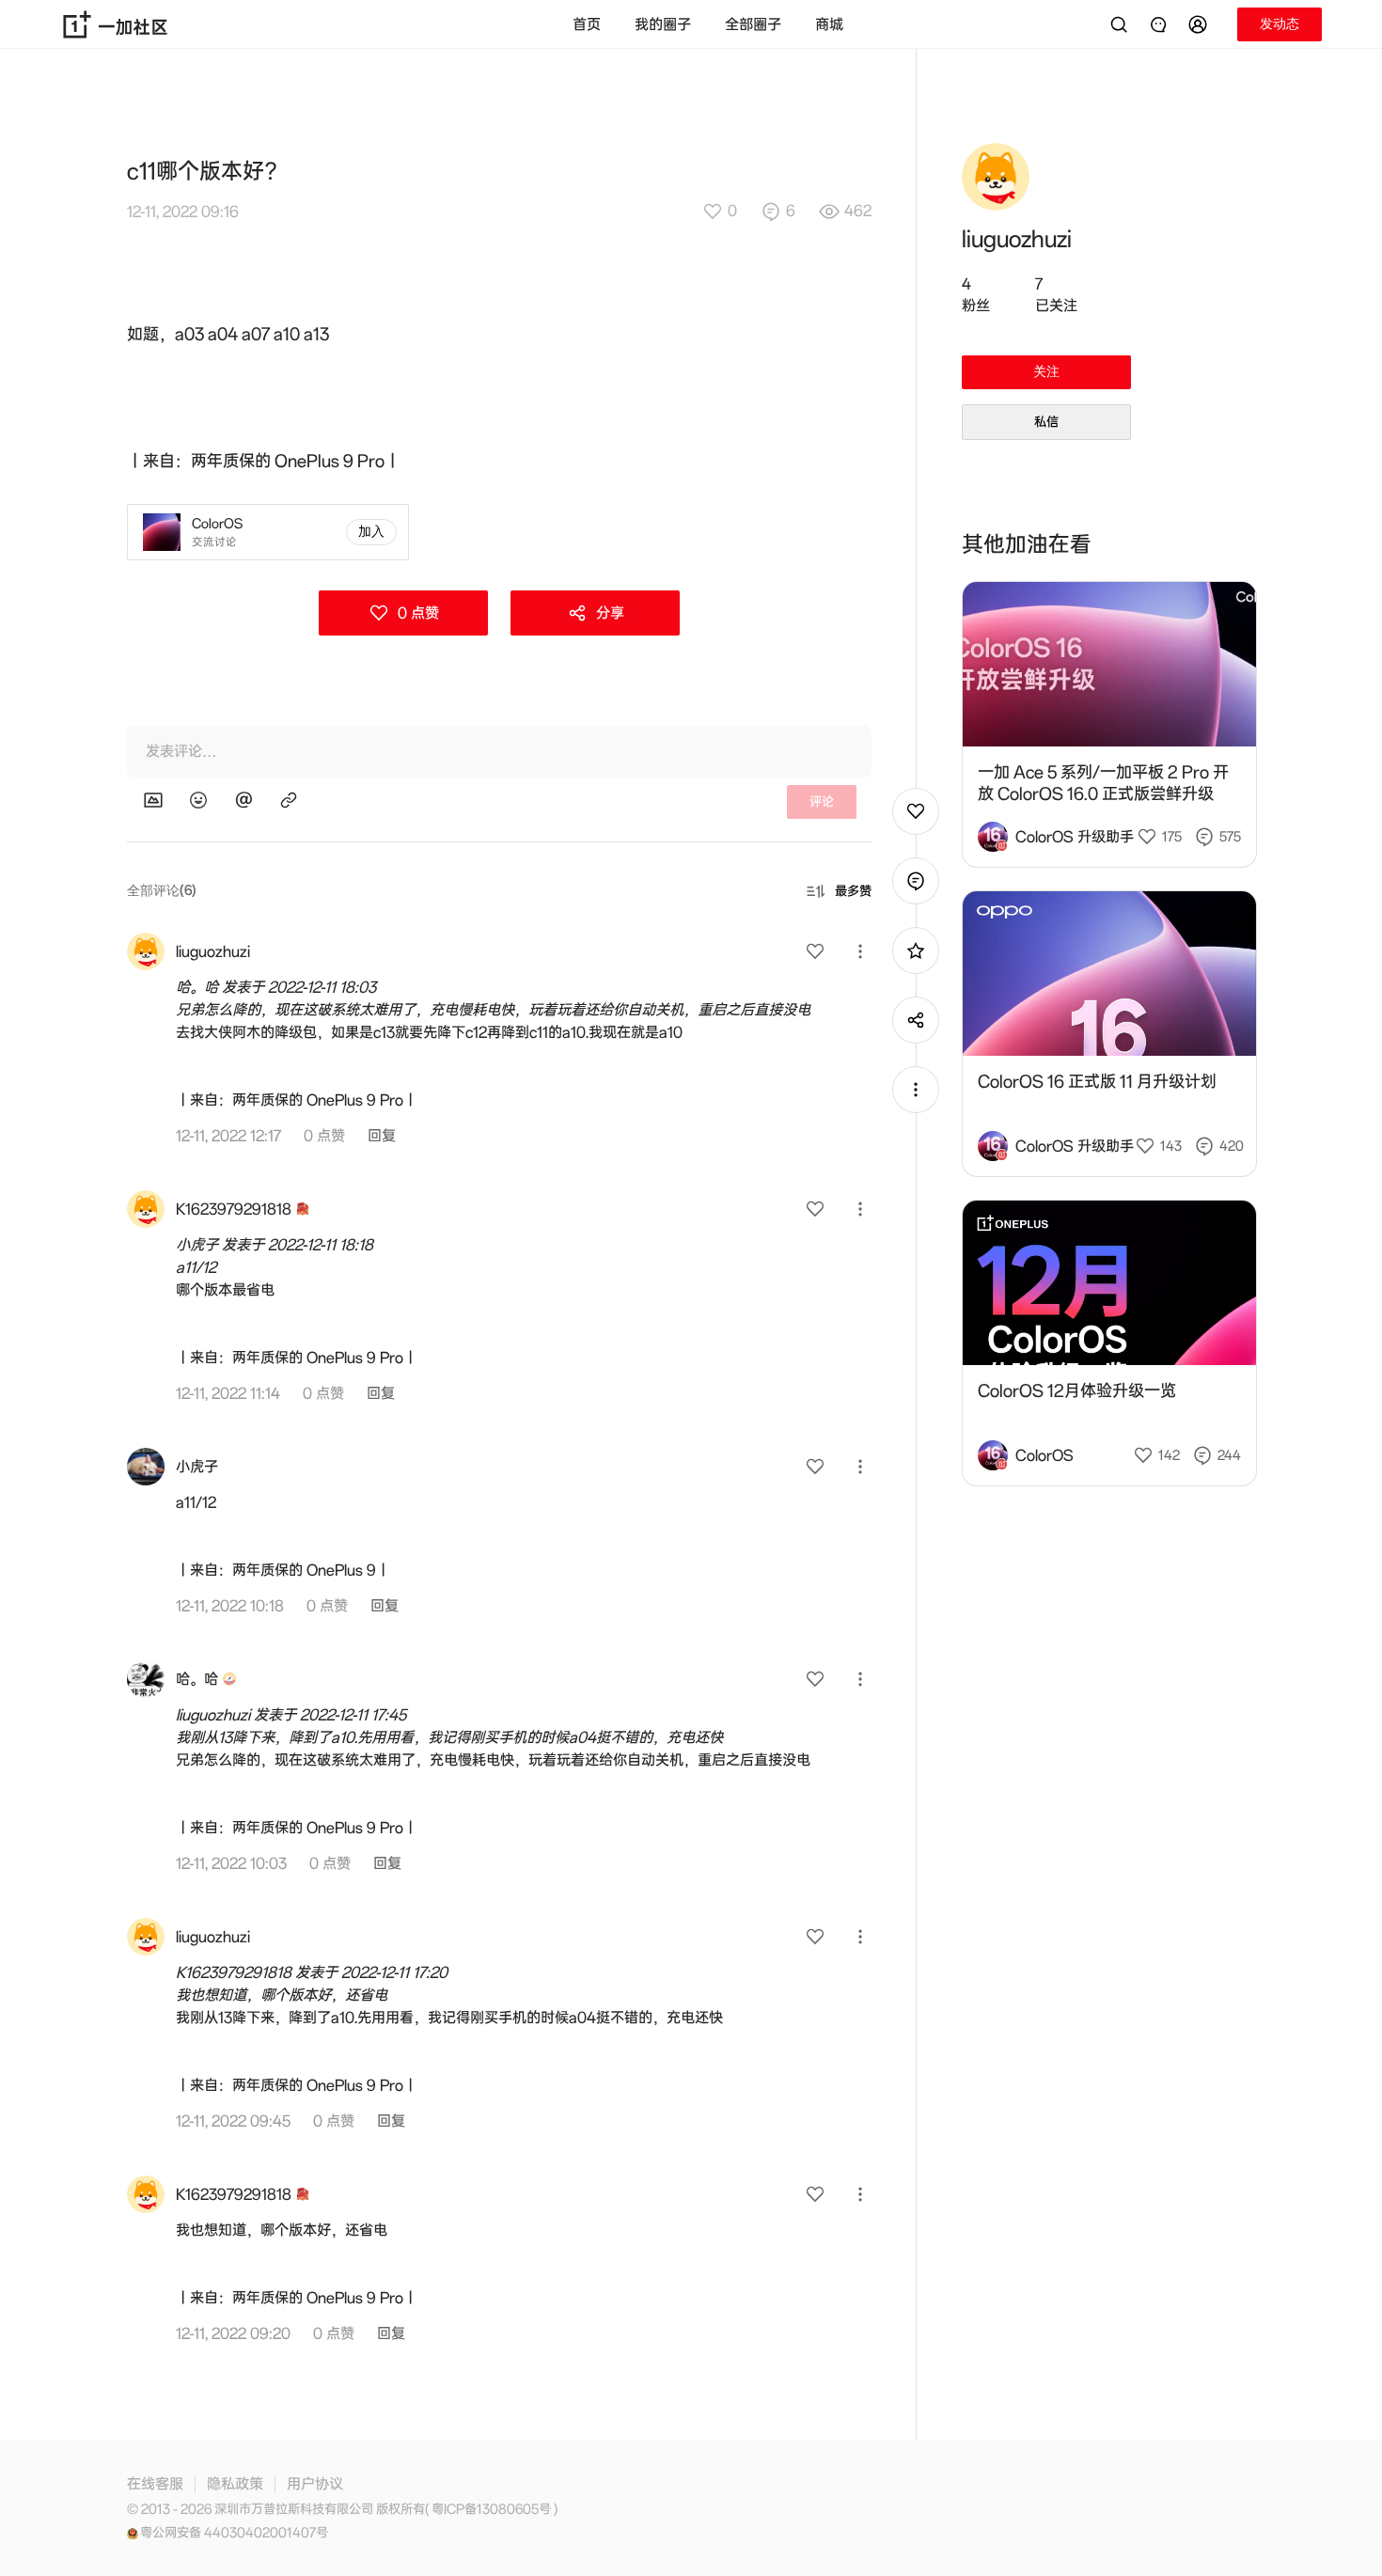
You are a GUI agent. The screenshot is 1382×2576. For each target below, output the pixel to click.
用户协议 (315, 2484)
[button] (1201, 24)
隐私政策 (235, 2484)
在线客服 (155, 2484)
